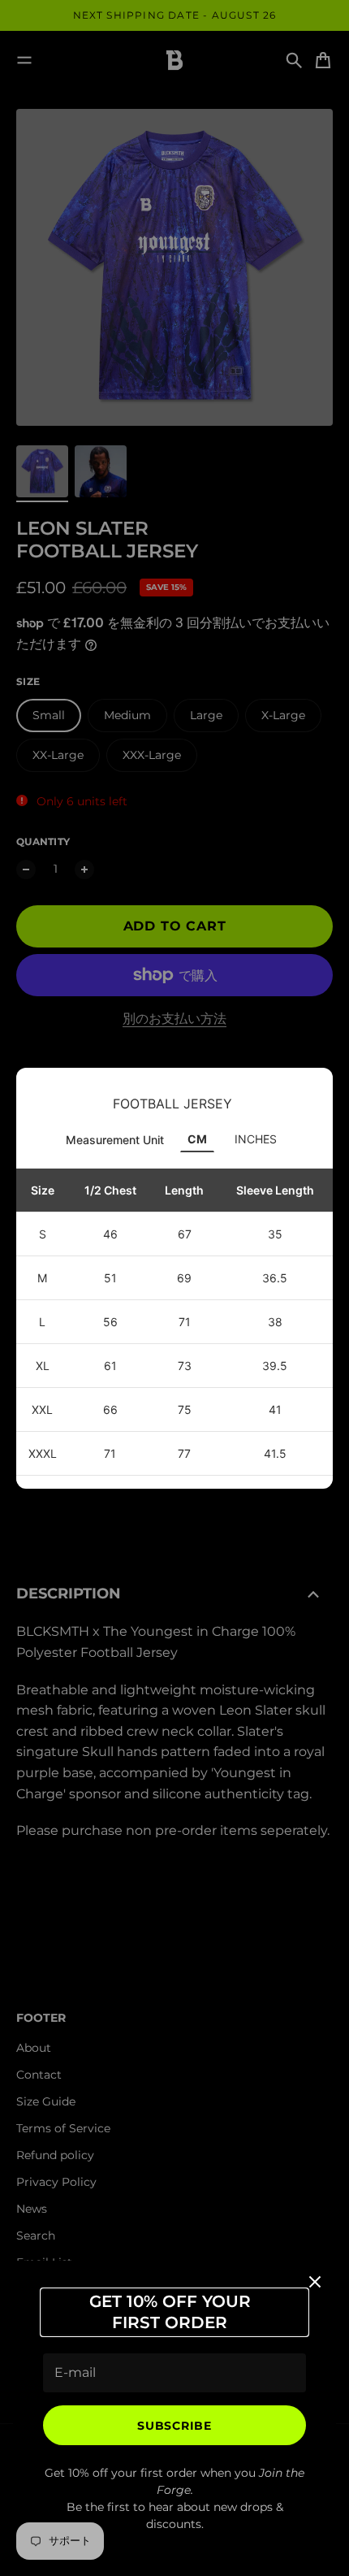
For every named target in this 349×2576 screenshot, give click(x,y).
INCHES (256, 1139)
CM (197, 1139)
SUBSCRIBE (174, 2426)
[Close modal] (315, 2282)
